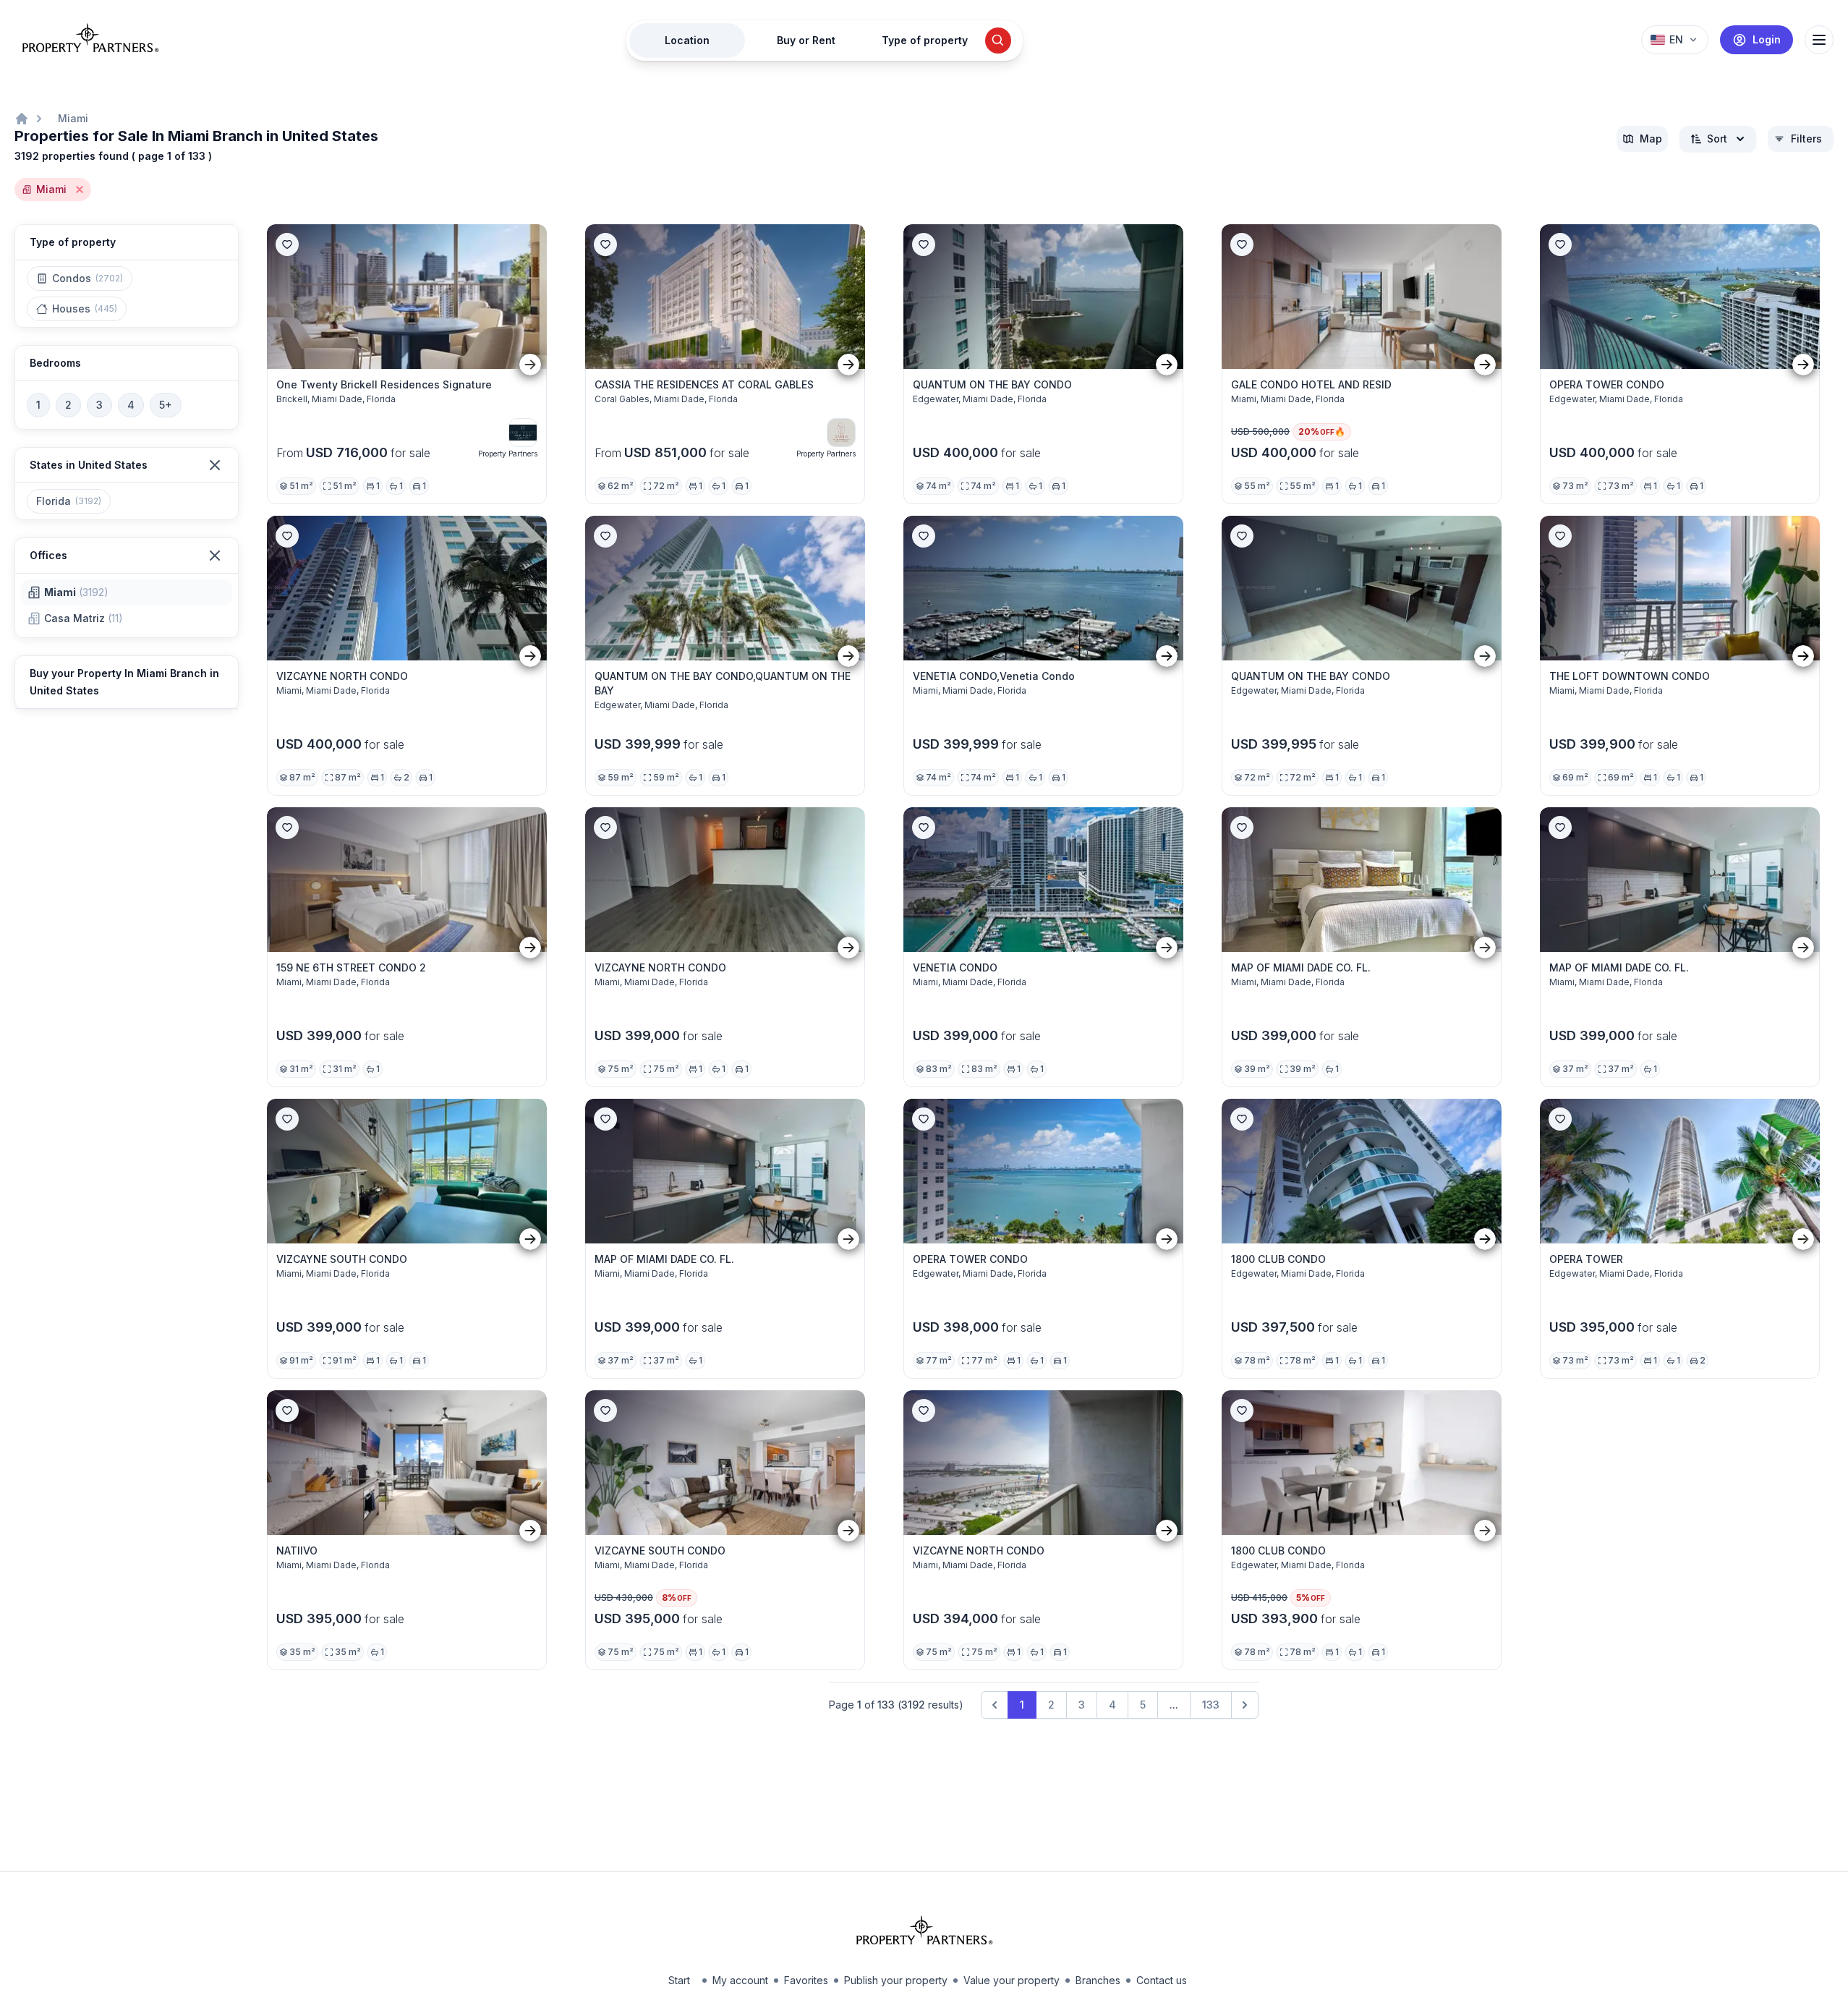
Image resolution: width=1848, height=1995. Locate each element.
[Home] (22, 119)
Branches (1098, 1980)
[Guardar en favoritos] (287, 244)
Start (679, 1980)
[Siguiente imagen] (530, 364)
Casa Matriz (84, 618)
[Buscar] (998, 41)
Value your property (1012, 1980)
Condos (88, 278)
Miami (73, 118)
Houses (85, 309)
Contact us (1162, 1980)
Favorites (806, 1980)
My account (740, 1980)
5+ (166, 405)
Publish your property (896, 1980)
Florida (69, 501)
